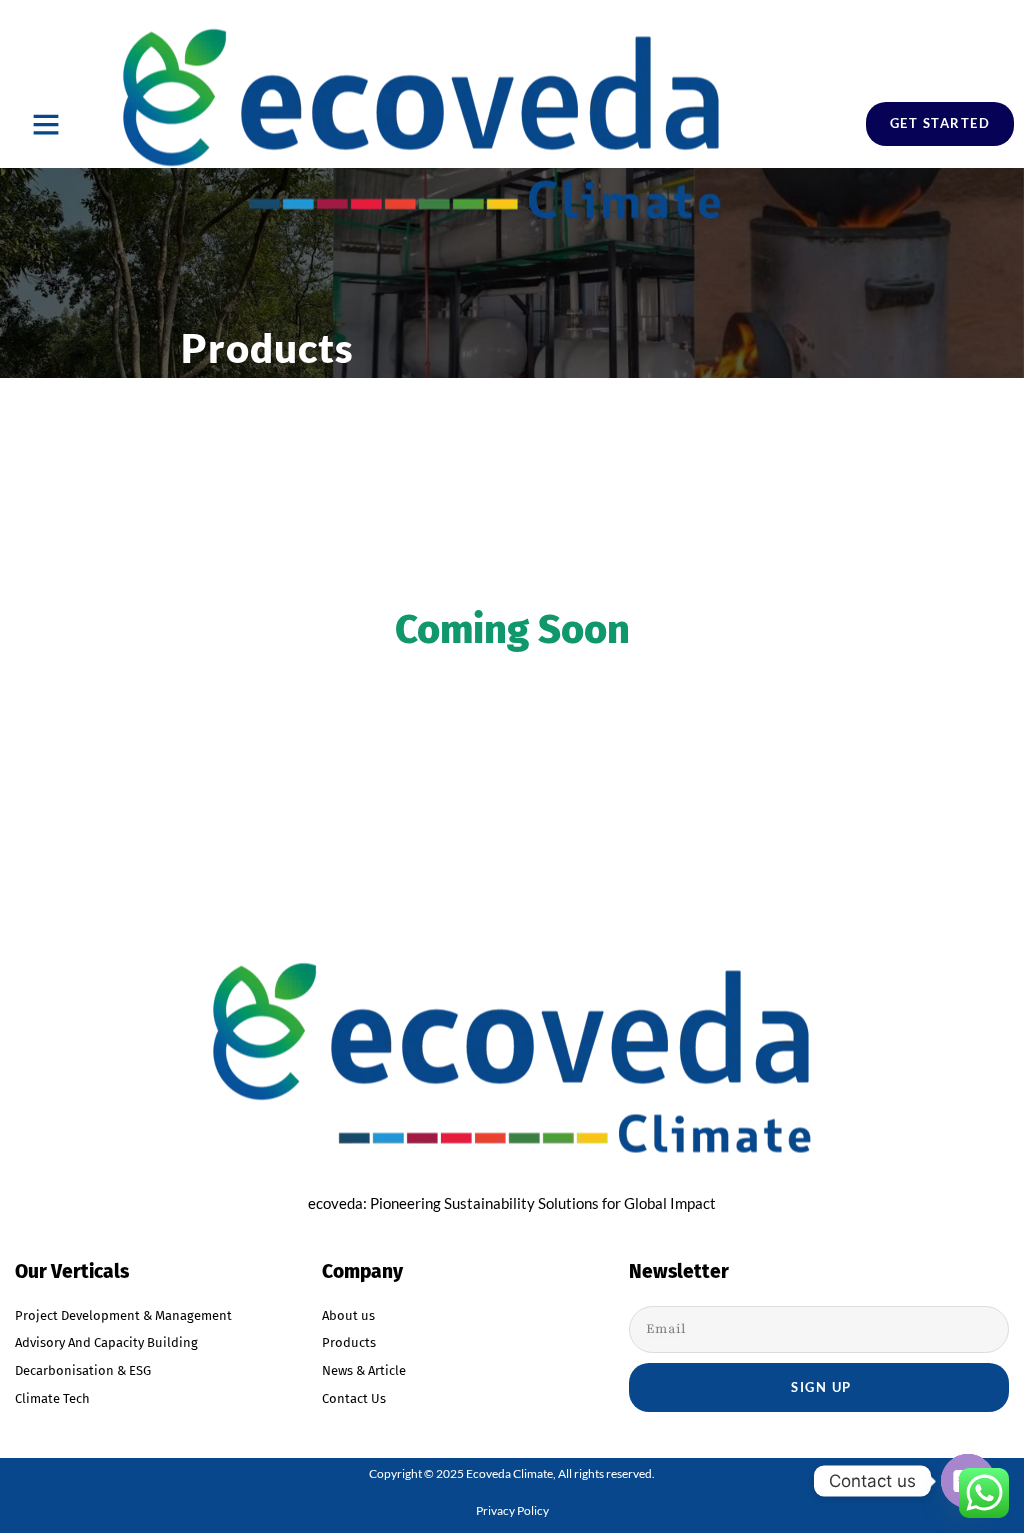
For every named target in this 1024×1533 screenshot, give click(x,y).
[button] (46, 124)
